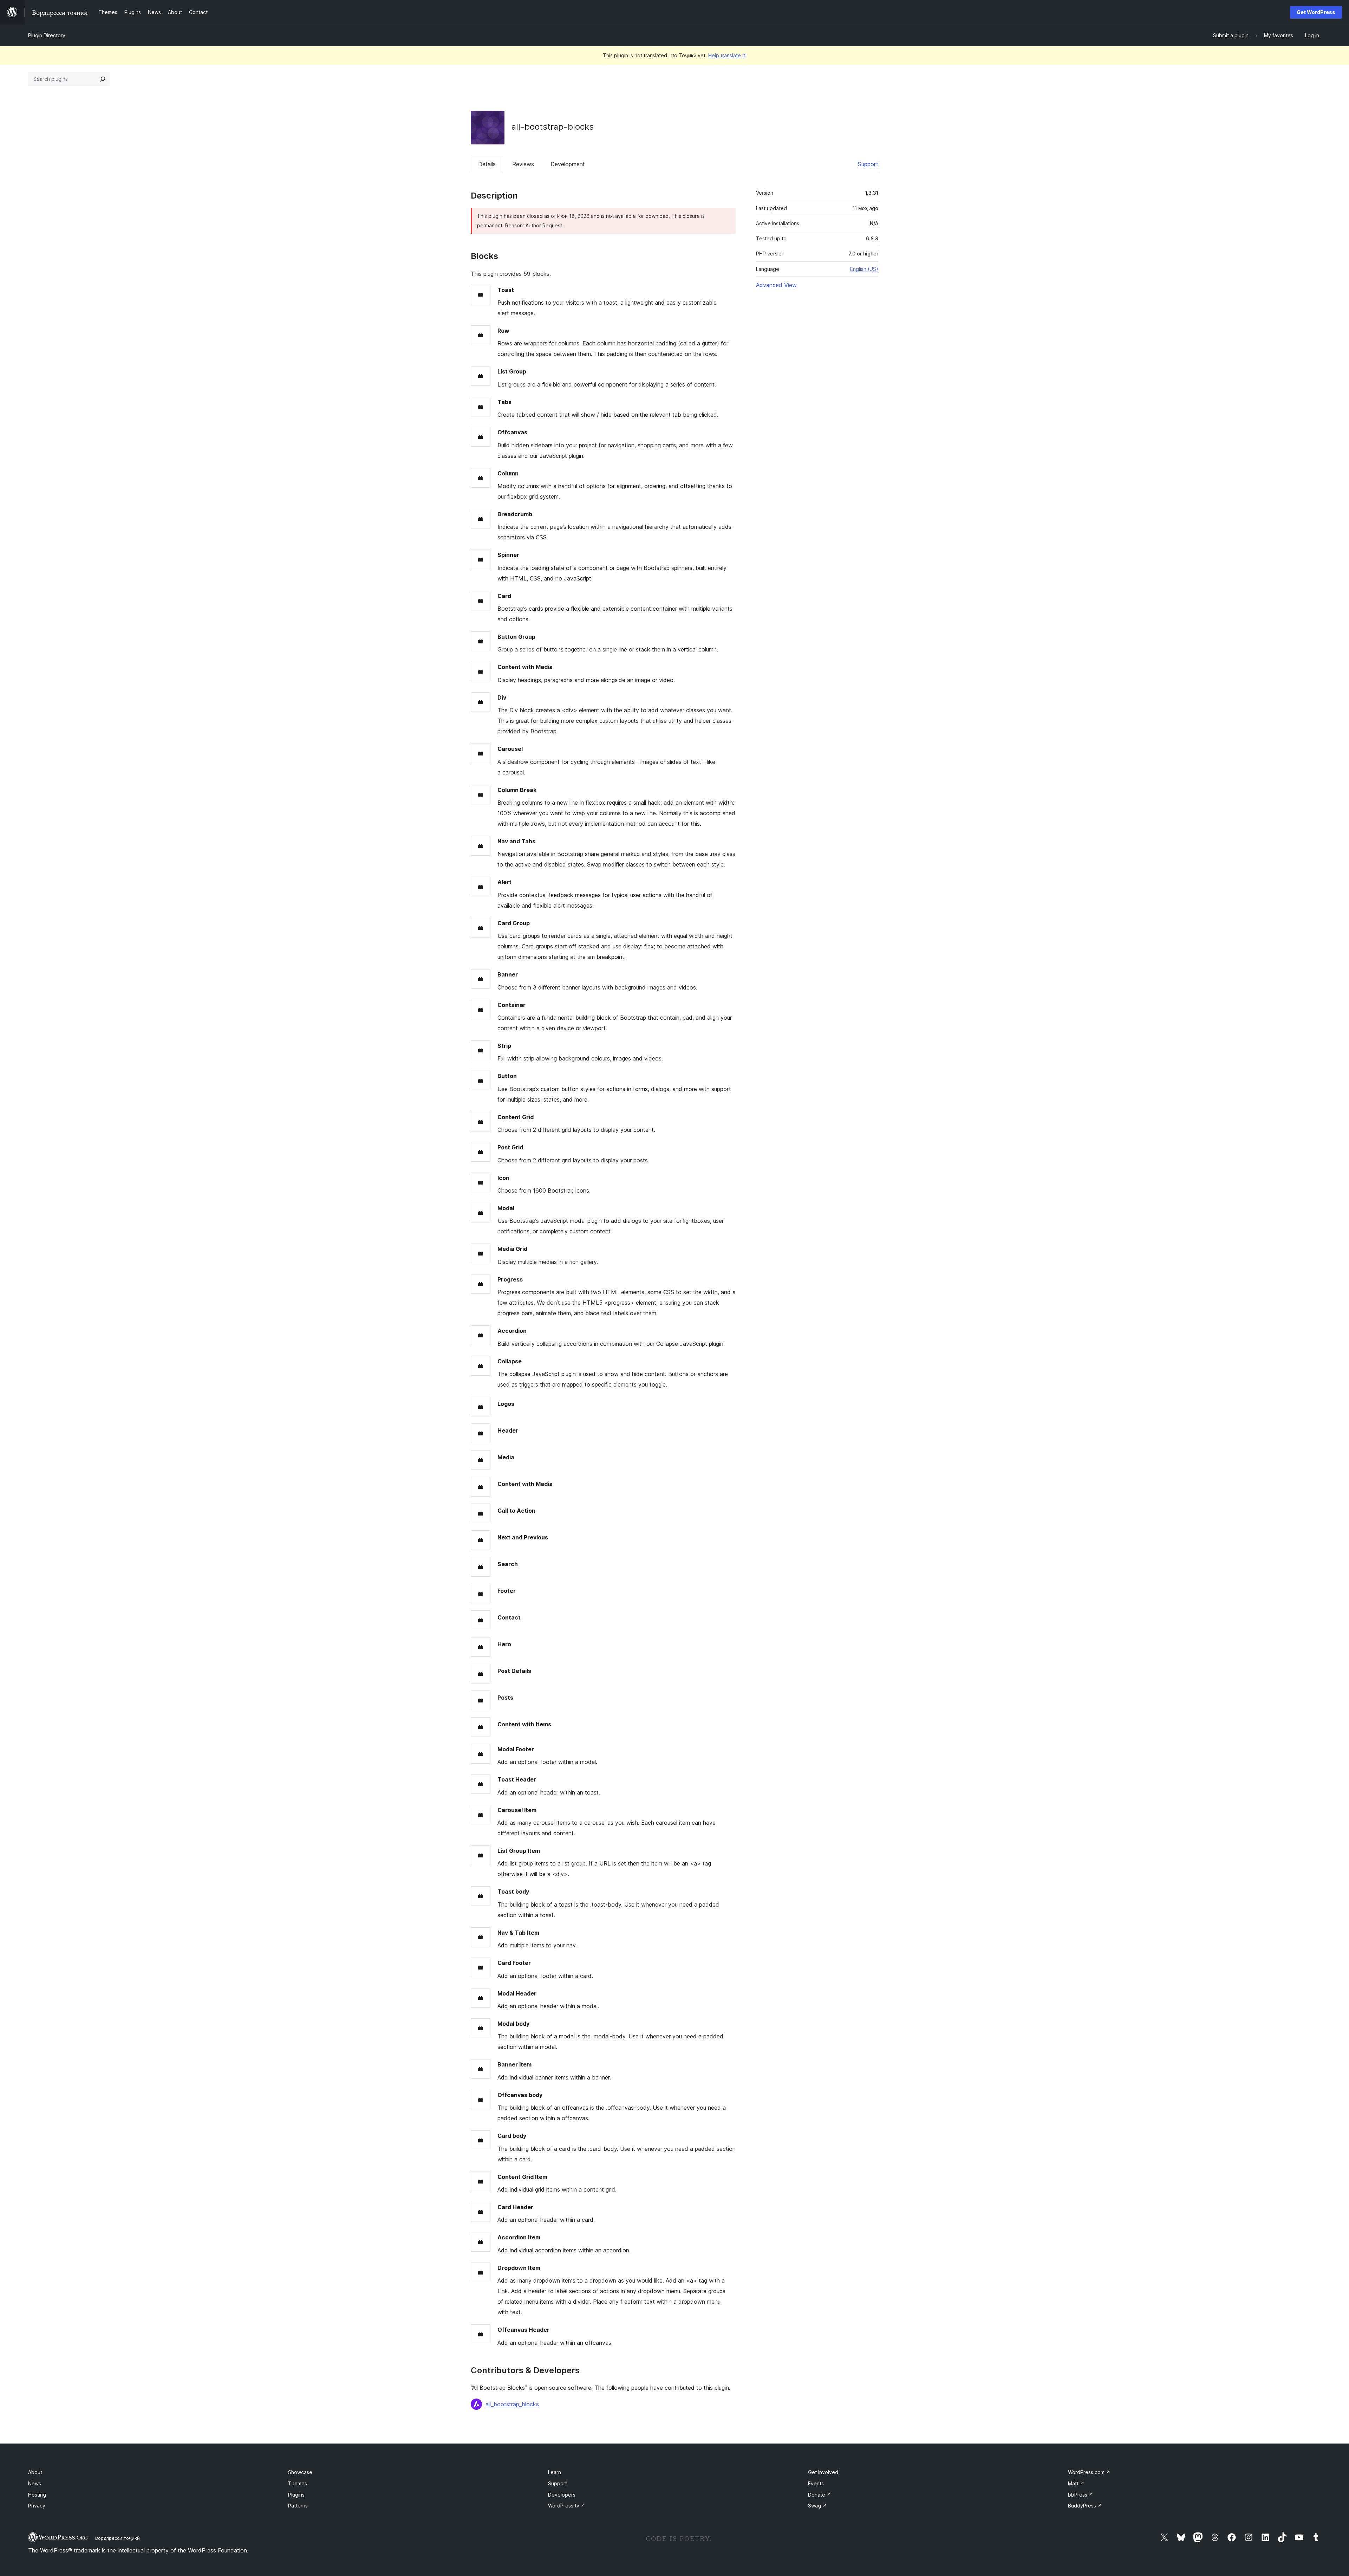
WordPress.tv (567, 2506)
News (35, 2483)
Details (487, 164)
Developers (562, 2495)
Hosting (37, 2495)
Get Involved (823, 2472)
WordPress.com (1089, 2472)
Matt (1076, 2483)
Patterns (298, 2506)
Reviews (523, 164)
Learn (555, 2472)
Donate (820, 2495)
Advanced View (776, 285)
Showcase (300, 2472)
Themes (298, 2483)
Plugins (296, 2495)
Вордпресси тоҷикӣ (118, 2538)
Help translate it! (727, 55)
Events (816, 2483)
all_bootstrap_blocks (512, 2404)
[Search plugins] (103, 79)
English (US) (864, 269)
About (35, 2472)
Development (568, 164)
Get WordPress (1316, 12)
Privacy (37, 2506)
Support (868, 164)
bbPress (1081, 2495)
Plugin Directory (47, 35)
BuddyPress (1085, 2506)
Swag (817, 2506)
